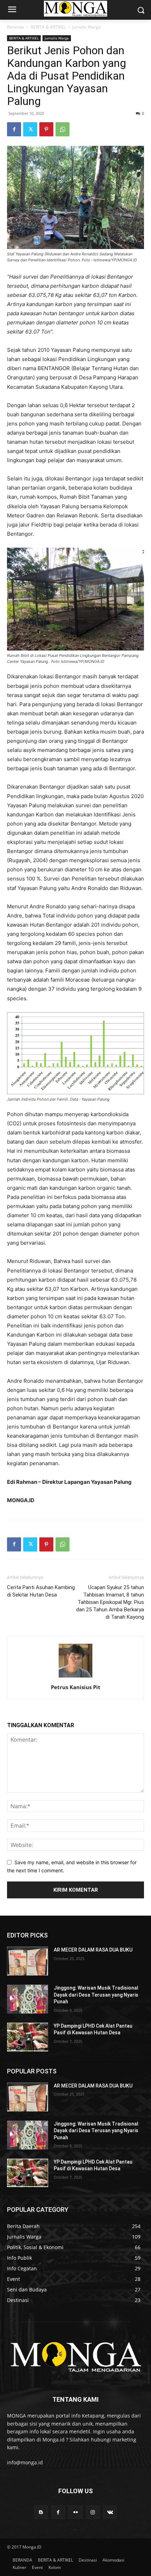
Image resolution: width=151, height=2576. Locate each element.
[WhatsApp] (63, 129)
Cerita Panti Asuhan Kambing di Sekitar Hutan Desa (41, 1591)
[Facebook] (14, 129)
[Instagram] (93, 2512)
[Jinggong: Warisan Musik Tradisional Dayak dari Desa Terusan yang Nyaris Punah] (28, 1999)
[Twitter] (30, 129)
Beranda (15, 27)
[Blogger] (41, 2512)
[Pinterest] (46, 129)
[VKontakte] (110, 2512)
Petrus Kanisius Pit (76, 1687)
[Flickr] (75, 2512)
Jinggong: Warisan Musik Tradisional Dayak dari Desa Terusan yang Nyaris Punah (96, 1995)
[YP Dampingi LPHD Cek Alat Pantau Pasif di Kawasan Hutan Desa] (28, 2037)
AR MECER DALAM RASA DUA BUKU (93, 1950)
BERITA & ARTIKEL (48, 27)
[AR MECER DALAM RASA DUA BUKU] (28, 1961)
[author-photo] (75, 1677)
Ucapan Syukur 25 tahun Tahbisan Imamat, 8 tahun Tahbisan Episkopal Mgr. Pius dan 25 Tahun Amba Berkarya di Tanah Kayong (110, 1602)
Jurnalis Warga (87, 27)
